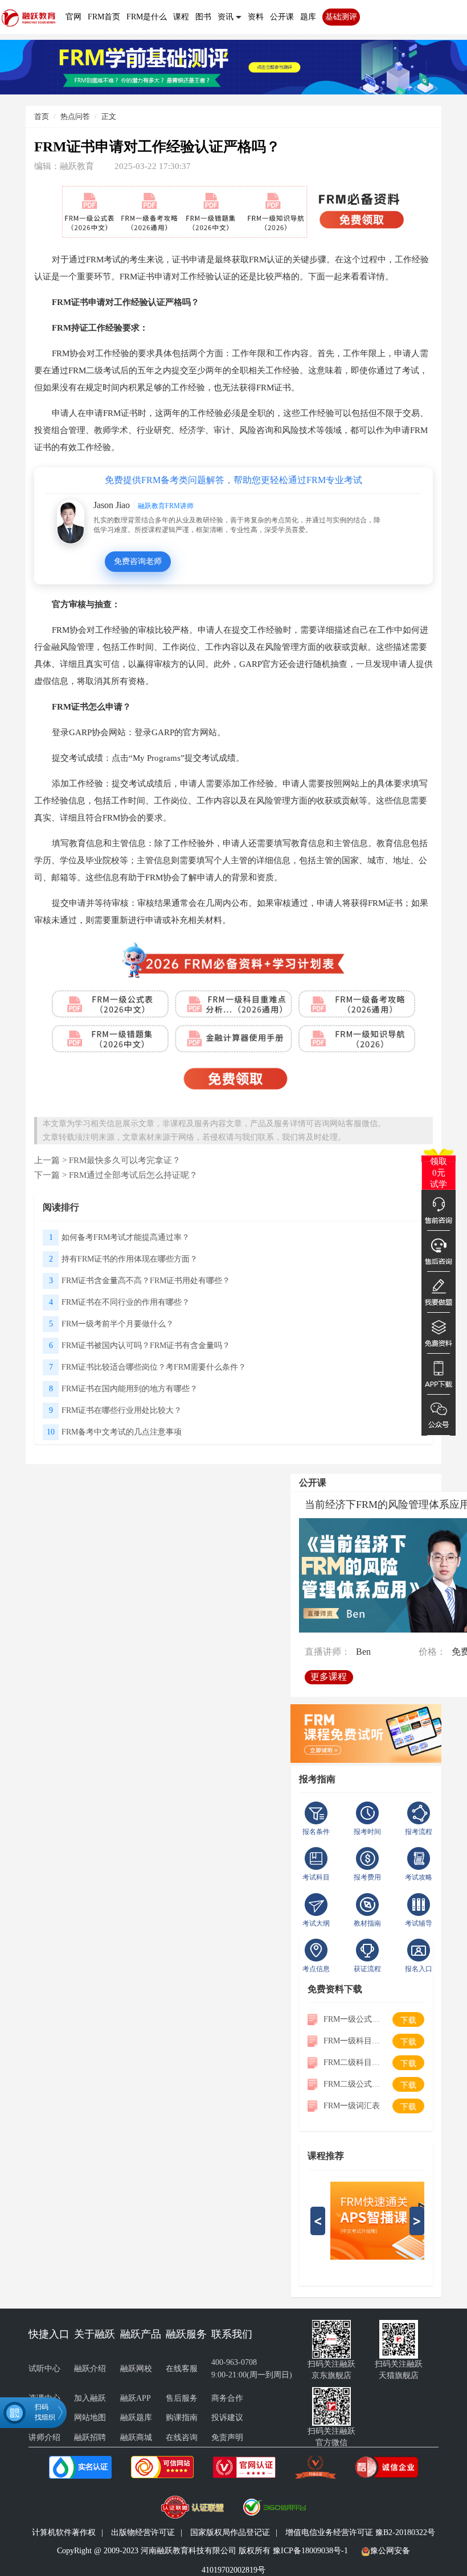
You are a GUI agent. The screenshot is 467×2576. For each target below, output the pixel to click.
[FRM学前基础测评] (233, 66)
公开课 (282, 17)
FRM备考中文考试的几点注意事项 (122, 1432)
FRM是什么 (147, 17)
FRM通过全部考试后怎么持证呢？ (133, 1175)
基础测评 (341, 17)
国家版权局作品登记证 (230, 2532)
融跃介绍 (90, 2369)
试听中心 (44, 2369)
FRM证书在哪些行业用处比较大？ (122, 1410)
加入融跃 (90, 2398)
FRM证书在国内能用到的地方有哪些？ (130, 1389)
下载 (408, 2020)
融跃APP (136, 2398)
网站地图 (90, 2418)
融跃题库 (136, 2418)
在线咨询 (182, 2437)
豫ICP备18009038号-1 (310, 2551)
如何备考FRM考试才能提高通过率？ (126, 1237)
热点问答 (75, 116)
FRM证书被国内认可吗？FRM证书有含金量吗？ (146, 1345)
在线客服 (182, 2369)
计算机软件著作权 (64, 2532)
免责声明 (227, 2437)
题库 (308, 17)
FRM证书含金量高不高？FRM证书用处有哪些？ (146, 1281)
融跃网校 (136, 2369)
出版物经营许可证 (143, 2532)
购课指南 (182, 2418)
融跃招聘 (90, 2437)
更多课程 (329, 1677)
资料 (256, 17)
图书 (203, 17)
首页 (42, 116)
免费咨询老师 (138, 561)
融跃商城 (136, 2437)
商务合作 (227, 2398)
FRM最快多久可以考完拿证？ (125, 1160)
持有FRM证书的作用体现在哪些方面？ (130, 1259)
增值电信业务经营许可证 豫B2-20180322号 (360, 2532)
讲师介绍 (44, 2437)
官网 (73, 17)
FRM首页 (104, 17)
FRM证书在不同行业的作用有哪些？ (126, 1302)
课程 (181, 17)
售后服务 (182, 2398)
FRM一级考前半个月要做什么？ (118, 1324)
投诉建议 (227, 2418)
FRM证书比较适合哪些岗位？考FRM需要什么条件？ (154, 1367)
